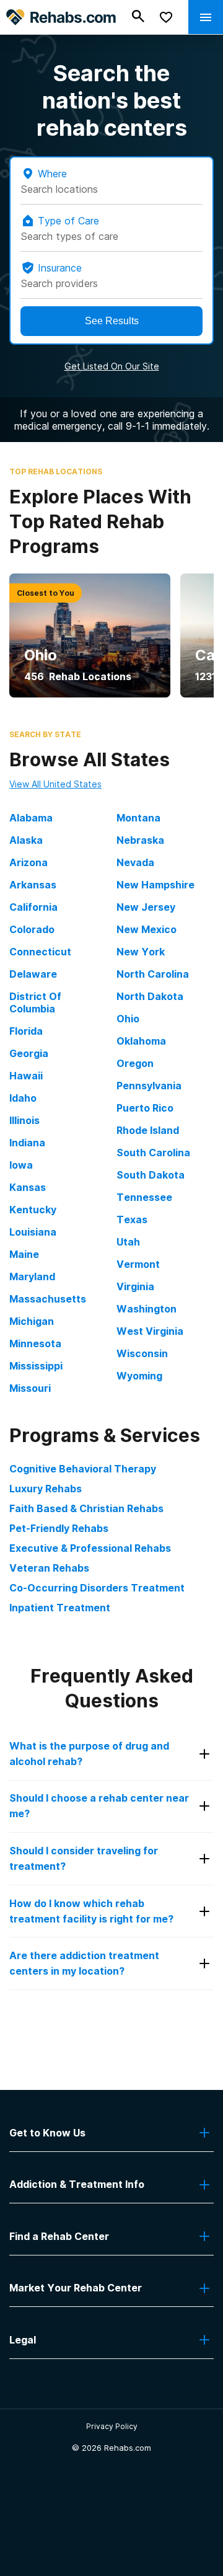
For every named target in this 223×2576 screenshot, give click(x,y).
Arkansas (33, 885)
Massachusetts (48, 1299)
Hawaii (26, 1076)
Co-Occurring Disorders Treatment (97, 1588)
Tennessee (144, 1197)
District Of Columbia (35, 1003)
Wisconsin (142, 1353)
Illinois (24, 1120)
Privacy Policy (112, 2426)
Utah (128, 1242)
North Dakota (150, 996)
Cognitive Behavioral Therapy (83, 1469)
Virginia (135, 1286)
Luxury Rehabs (46, 1489)
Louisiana (33, 1232)
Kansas (28, 1187)
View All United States (55, 784)
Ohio (128, 1019)
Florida (26, 1031)
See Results (112, 321)
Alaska (26, 840)
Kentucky (33, 1210)
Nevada (135, 862)
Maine (24, 1254)
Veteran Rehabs (49, 1568)
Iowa (21, 1165)
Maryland (32, 1277)
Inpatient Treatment (60, 1608)
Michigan (32, 1321)
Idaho (23, 1098)
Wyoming (139, 1376)
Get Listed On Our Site (112, 366)
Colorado (32, 929)
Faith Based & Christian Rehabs (86, 1508)
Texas (132, 1219)
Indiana (27, 1143)
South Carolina (153, 1153)
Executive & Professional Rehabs (90, 1548)
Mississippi (36, 1366)
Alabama (31, 818)
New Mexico (146, 929)
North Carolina (153, 974)
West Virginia (150, 1331)
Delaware (33, 974)
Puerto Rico (145, 1108)
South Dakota (151, 1175)
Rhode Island (148, 1130)
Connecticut (40, 952)
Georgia (29, 1053)
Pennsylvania (149, 1086)
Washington (146, 1309)
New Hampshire (155, 885)
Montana (138, 818)
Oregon (135, 1063)
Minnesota (35, 1343)
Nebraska (140, 840)
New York (141, 952)
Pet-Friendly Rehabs (59, 1528)
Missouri (30, 1388)
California (33, 907)
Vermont (138, 1264)
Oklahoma (141, 1041)
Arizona (28, 862)
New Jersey (146, 907)
